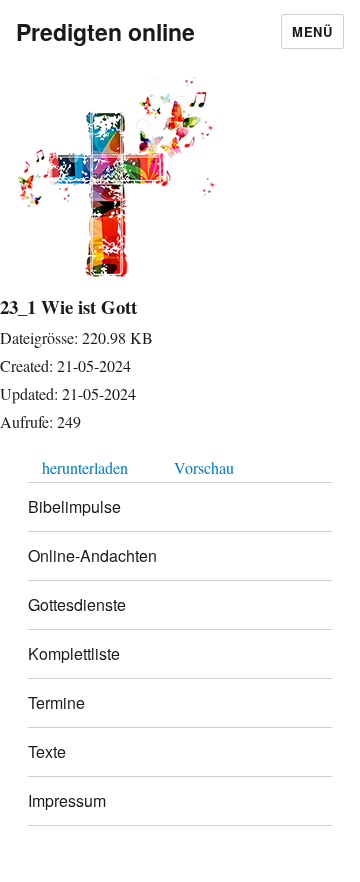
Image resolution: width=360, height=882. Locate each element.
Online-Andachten (92, 555)
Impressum (67, 800)
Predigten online (105, 31)
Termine (56, 702)
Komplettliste (74, 653)
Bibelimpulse (74, 506)
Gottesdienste (77, 604)
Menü (312, 31)
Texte (47, 751)
